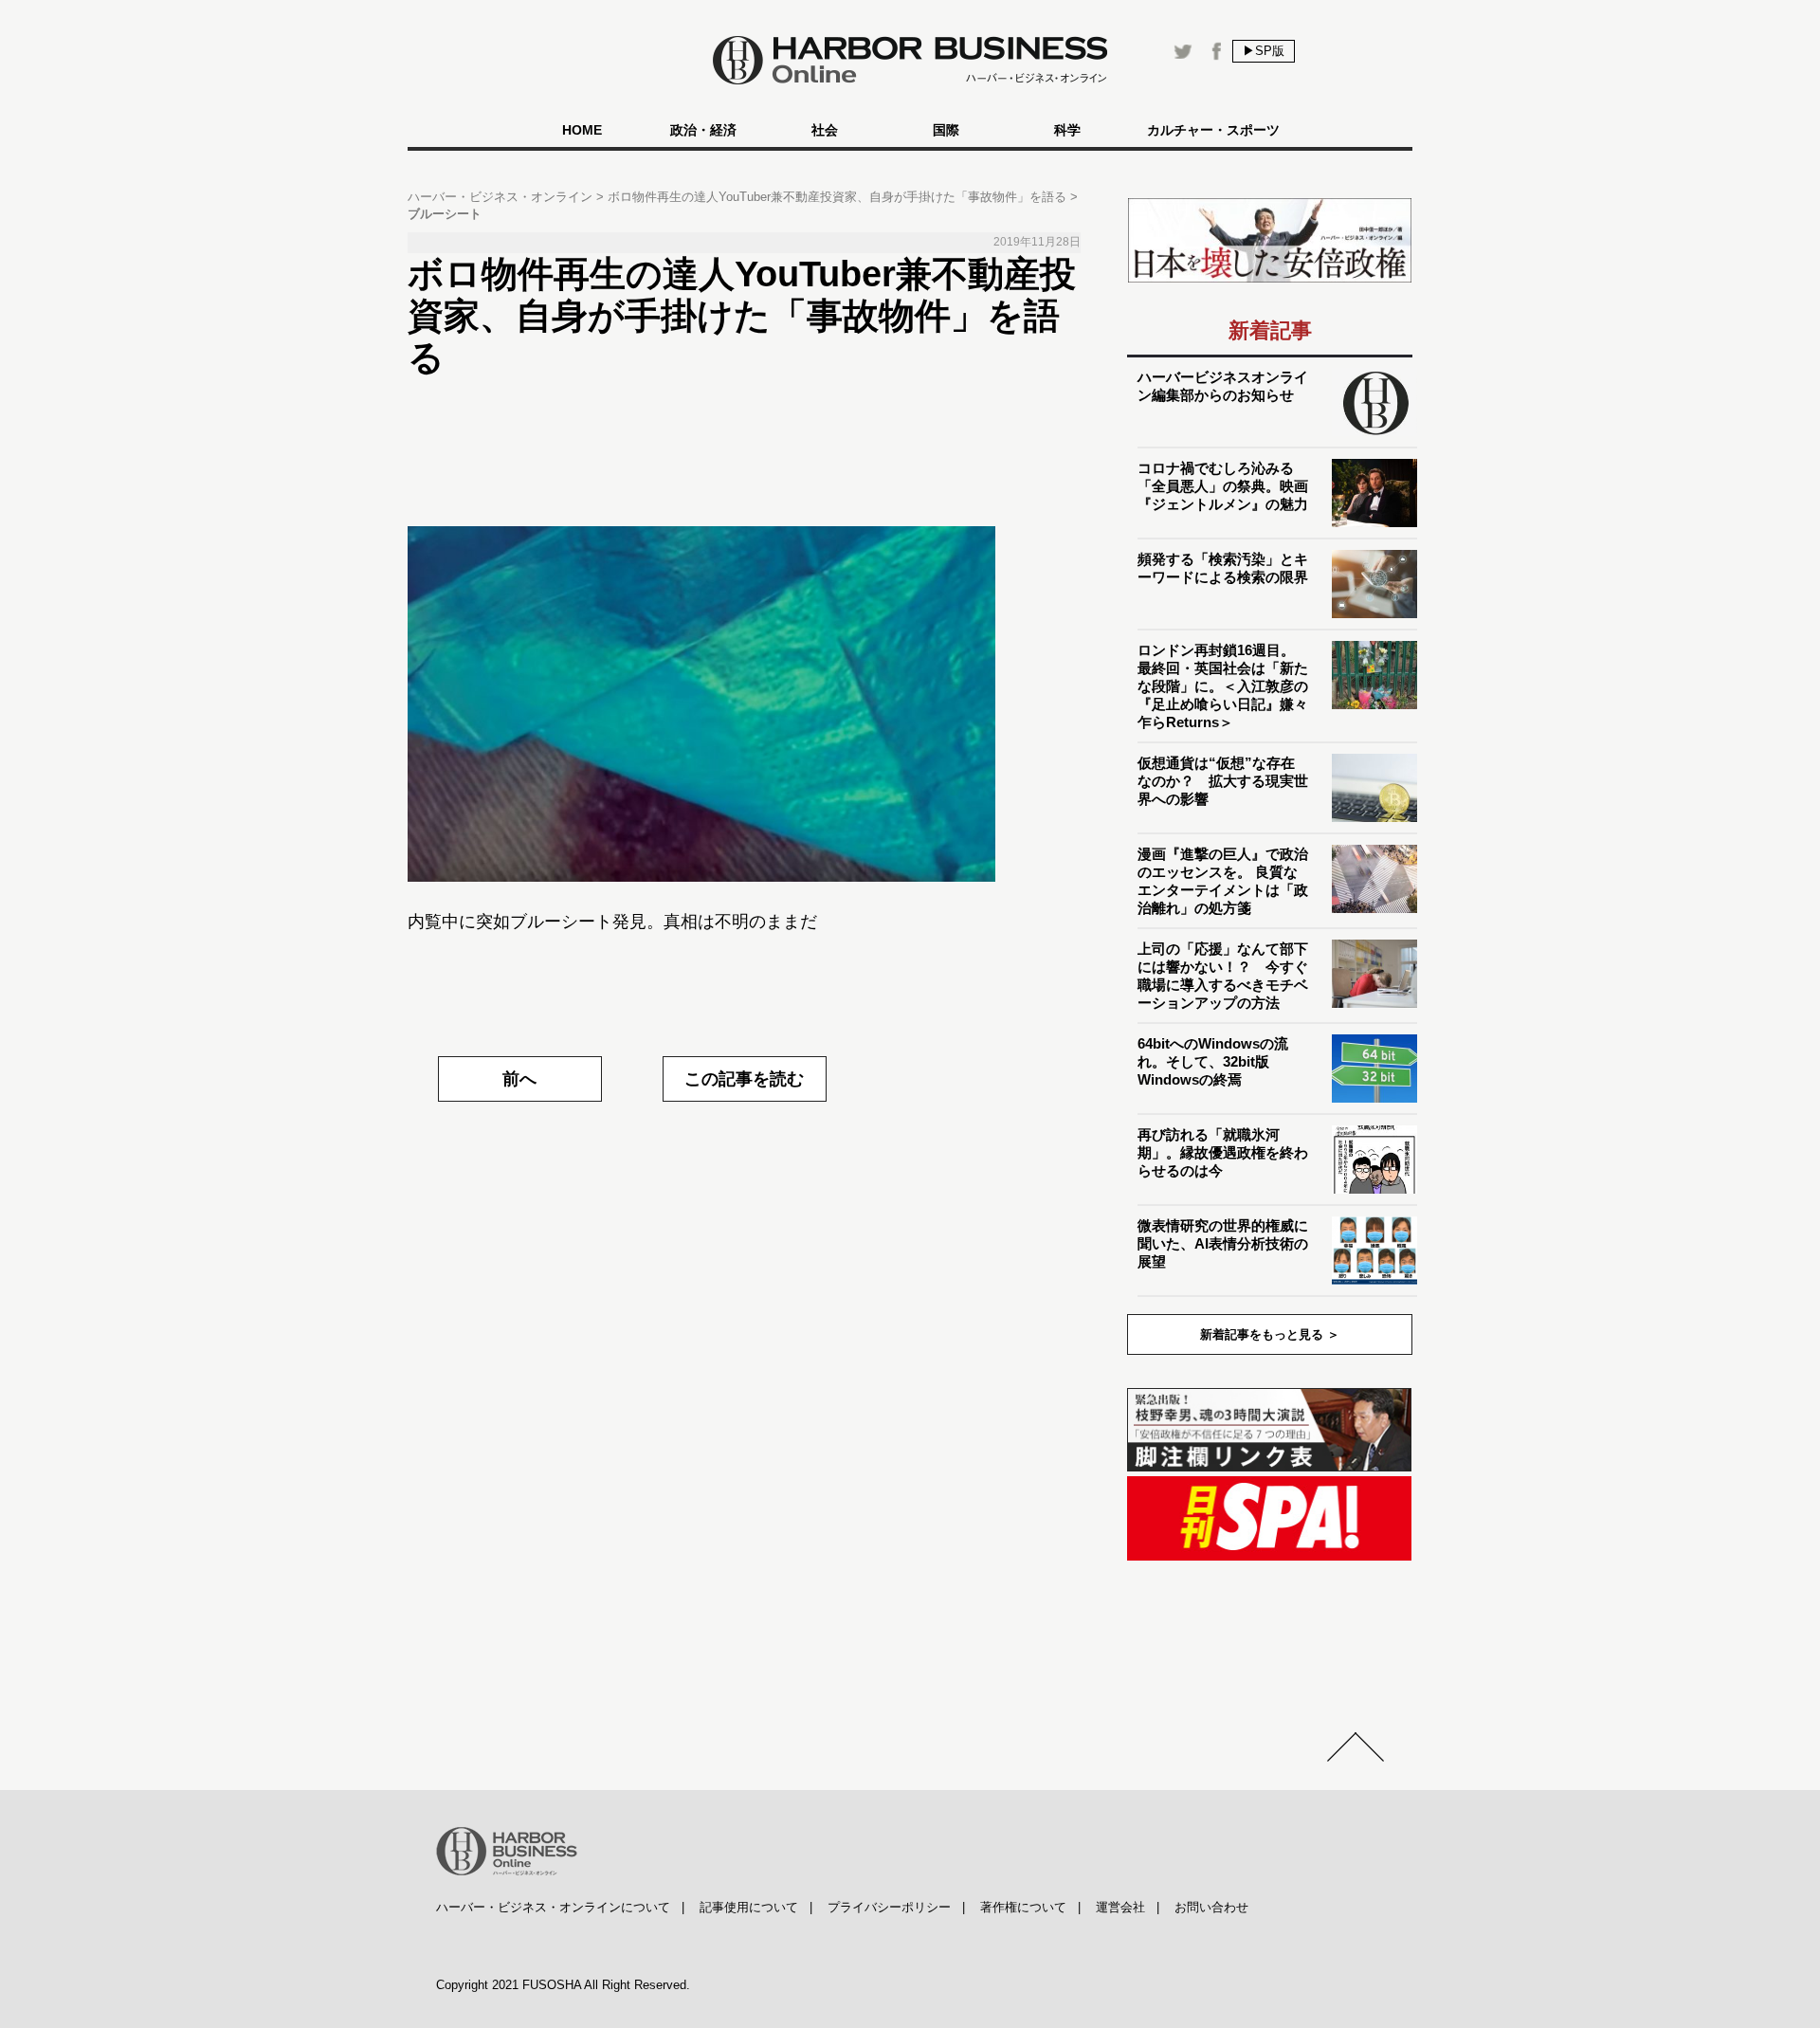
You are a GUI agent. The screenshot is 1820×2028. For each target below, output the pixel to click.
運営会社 (1120, 1907)
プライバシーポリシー (889, 1907)
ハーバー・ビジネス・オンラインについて (553, 1907)
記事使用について (749, 1907)
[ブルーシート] (744, 704)
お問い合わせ (1211, 1907)
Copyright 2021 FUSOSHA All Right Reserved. (563, 1985)
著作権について (1023, 1907)
